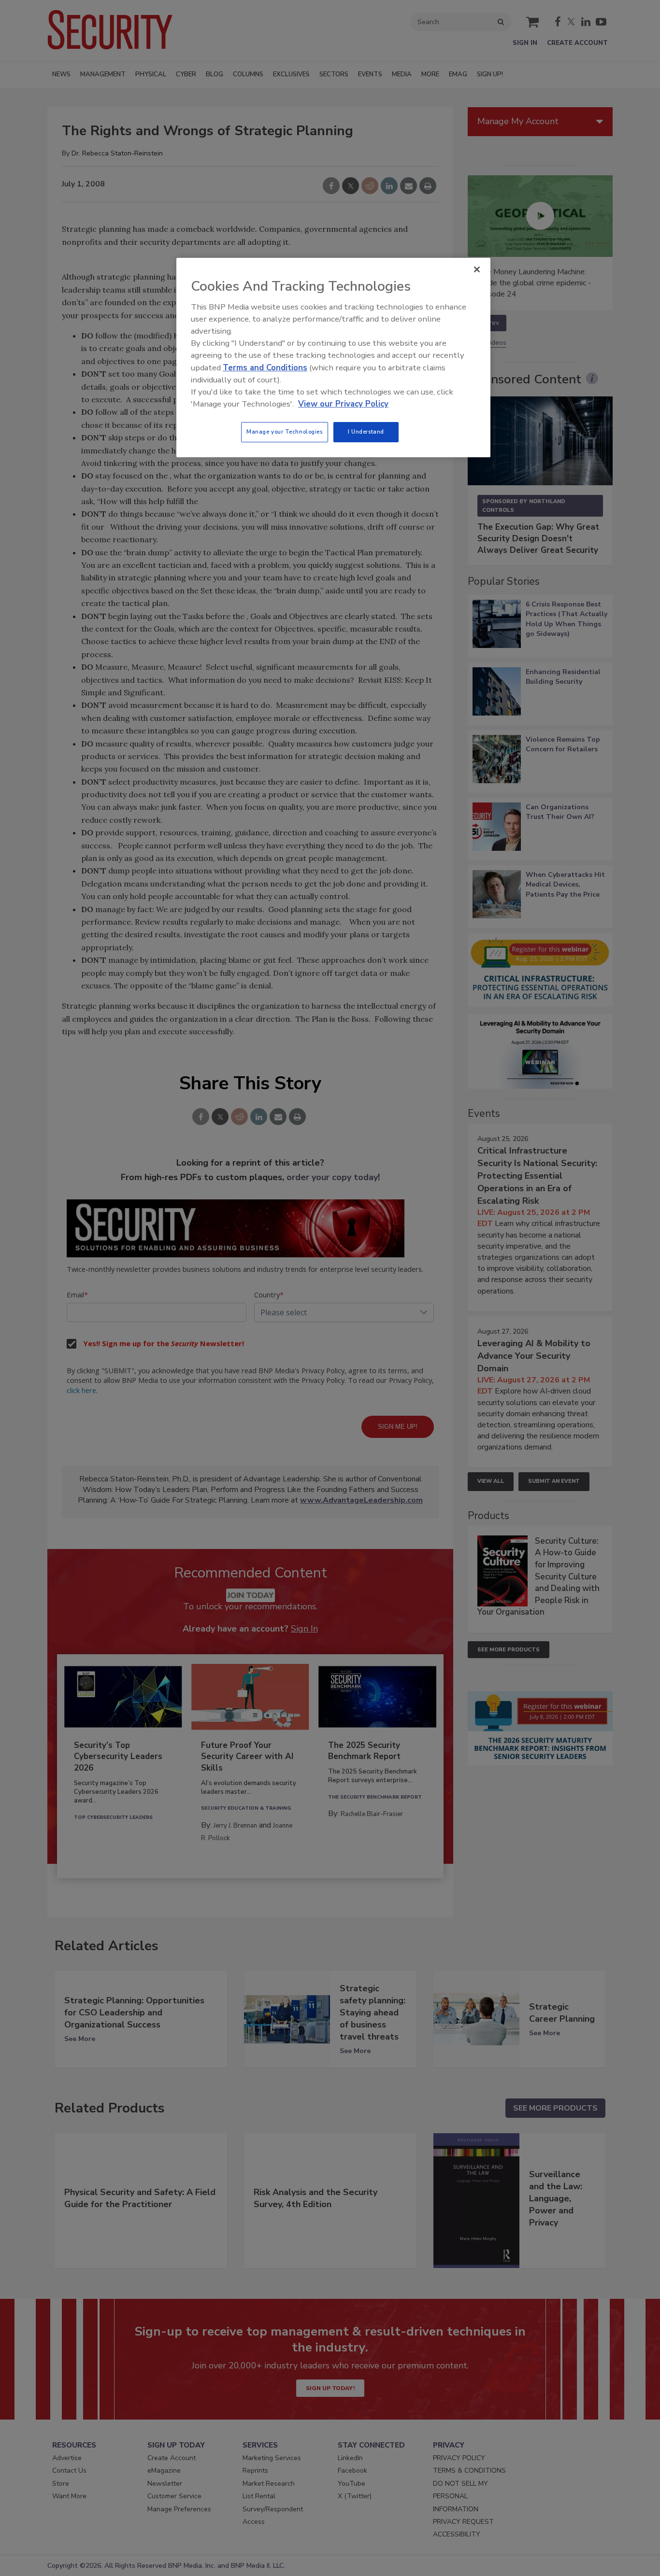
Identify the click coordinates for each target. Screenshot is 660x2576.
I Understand (366, 432)
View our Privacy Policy (343, 404)
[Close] (477, 269)
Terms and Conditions (265, 368)
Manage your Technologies (285, 432)
